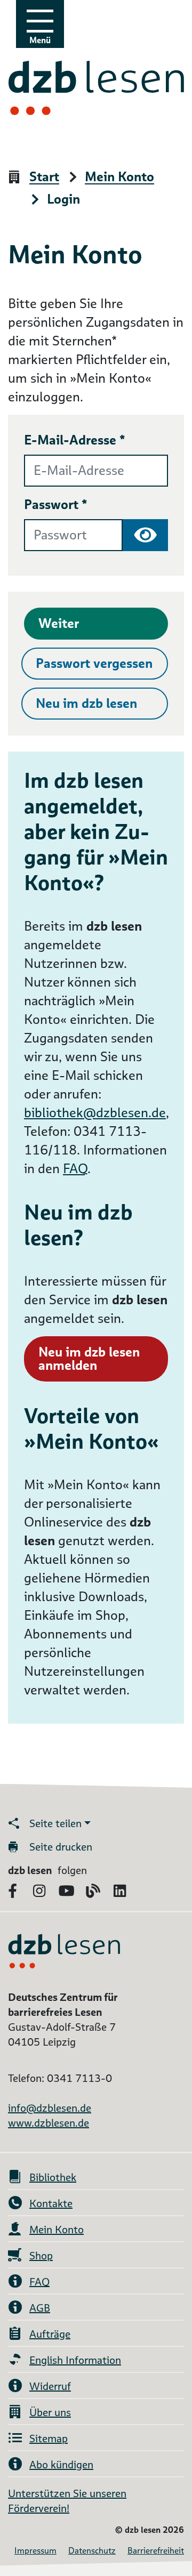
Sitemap (49, 2438)
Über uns (50, 2412)
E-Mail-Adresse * (75, 440)
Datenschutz (92, 2551)
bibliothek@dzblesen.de (95, 1113)
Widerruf (50, 2386)
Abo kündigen (61, 2465)
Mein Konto (119, 177)
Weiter (59, 623)
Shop (41, 2256)
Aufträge (50, 2334)
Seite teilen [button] (55, 1823)
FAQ (75, 1169)
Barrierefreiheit (156, 2551)
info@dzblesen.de (50, 2108)
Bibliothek (53, 2177)
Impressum (35, 2551)
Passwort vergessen (94, 663)
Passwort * (56, 504)
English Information (75, 2360)
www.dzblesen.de (49, 2123)
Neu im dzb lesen (86, 703)
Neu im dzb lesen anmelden (89, 1359)
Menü (40, 40)
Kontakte (51, 2203)
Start (44, 177)
